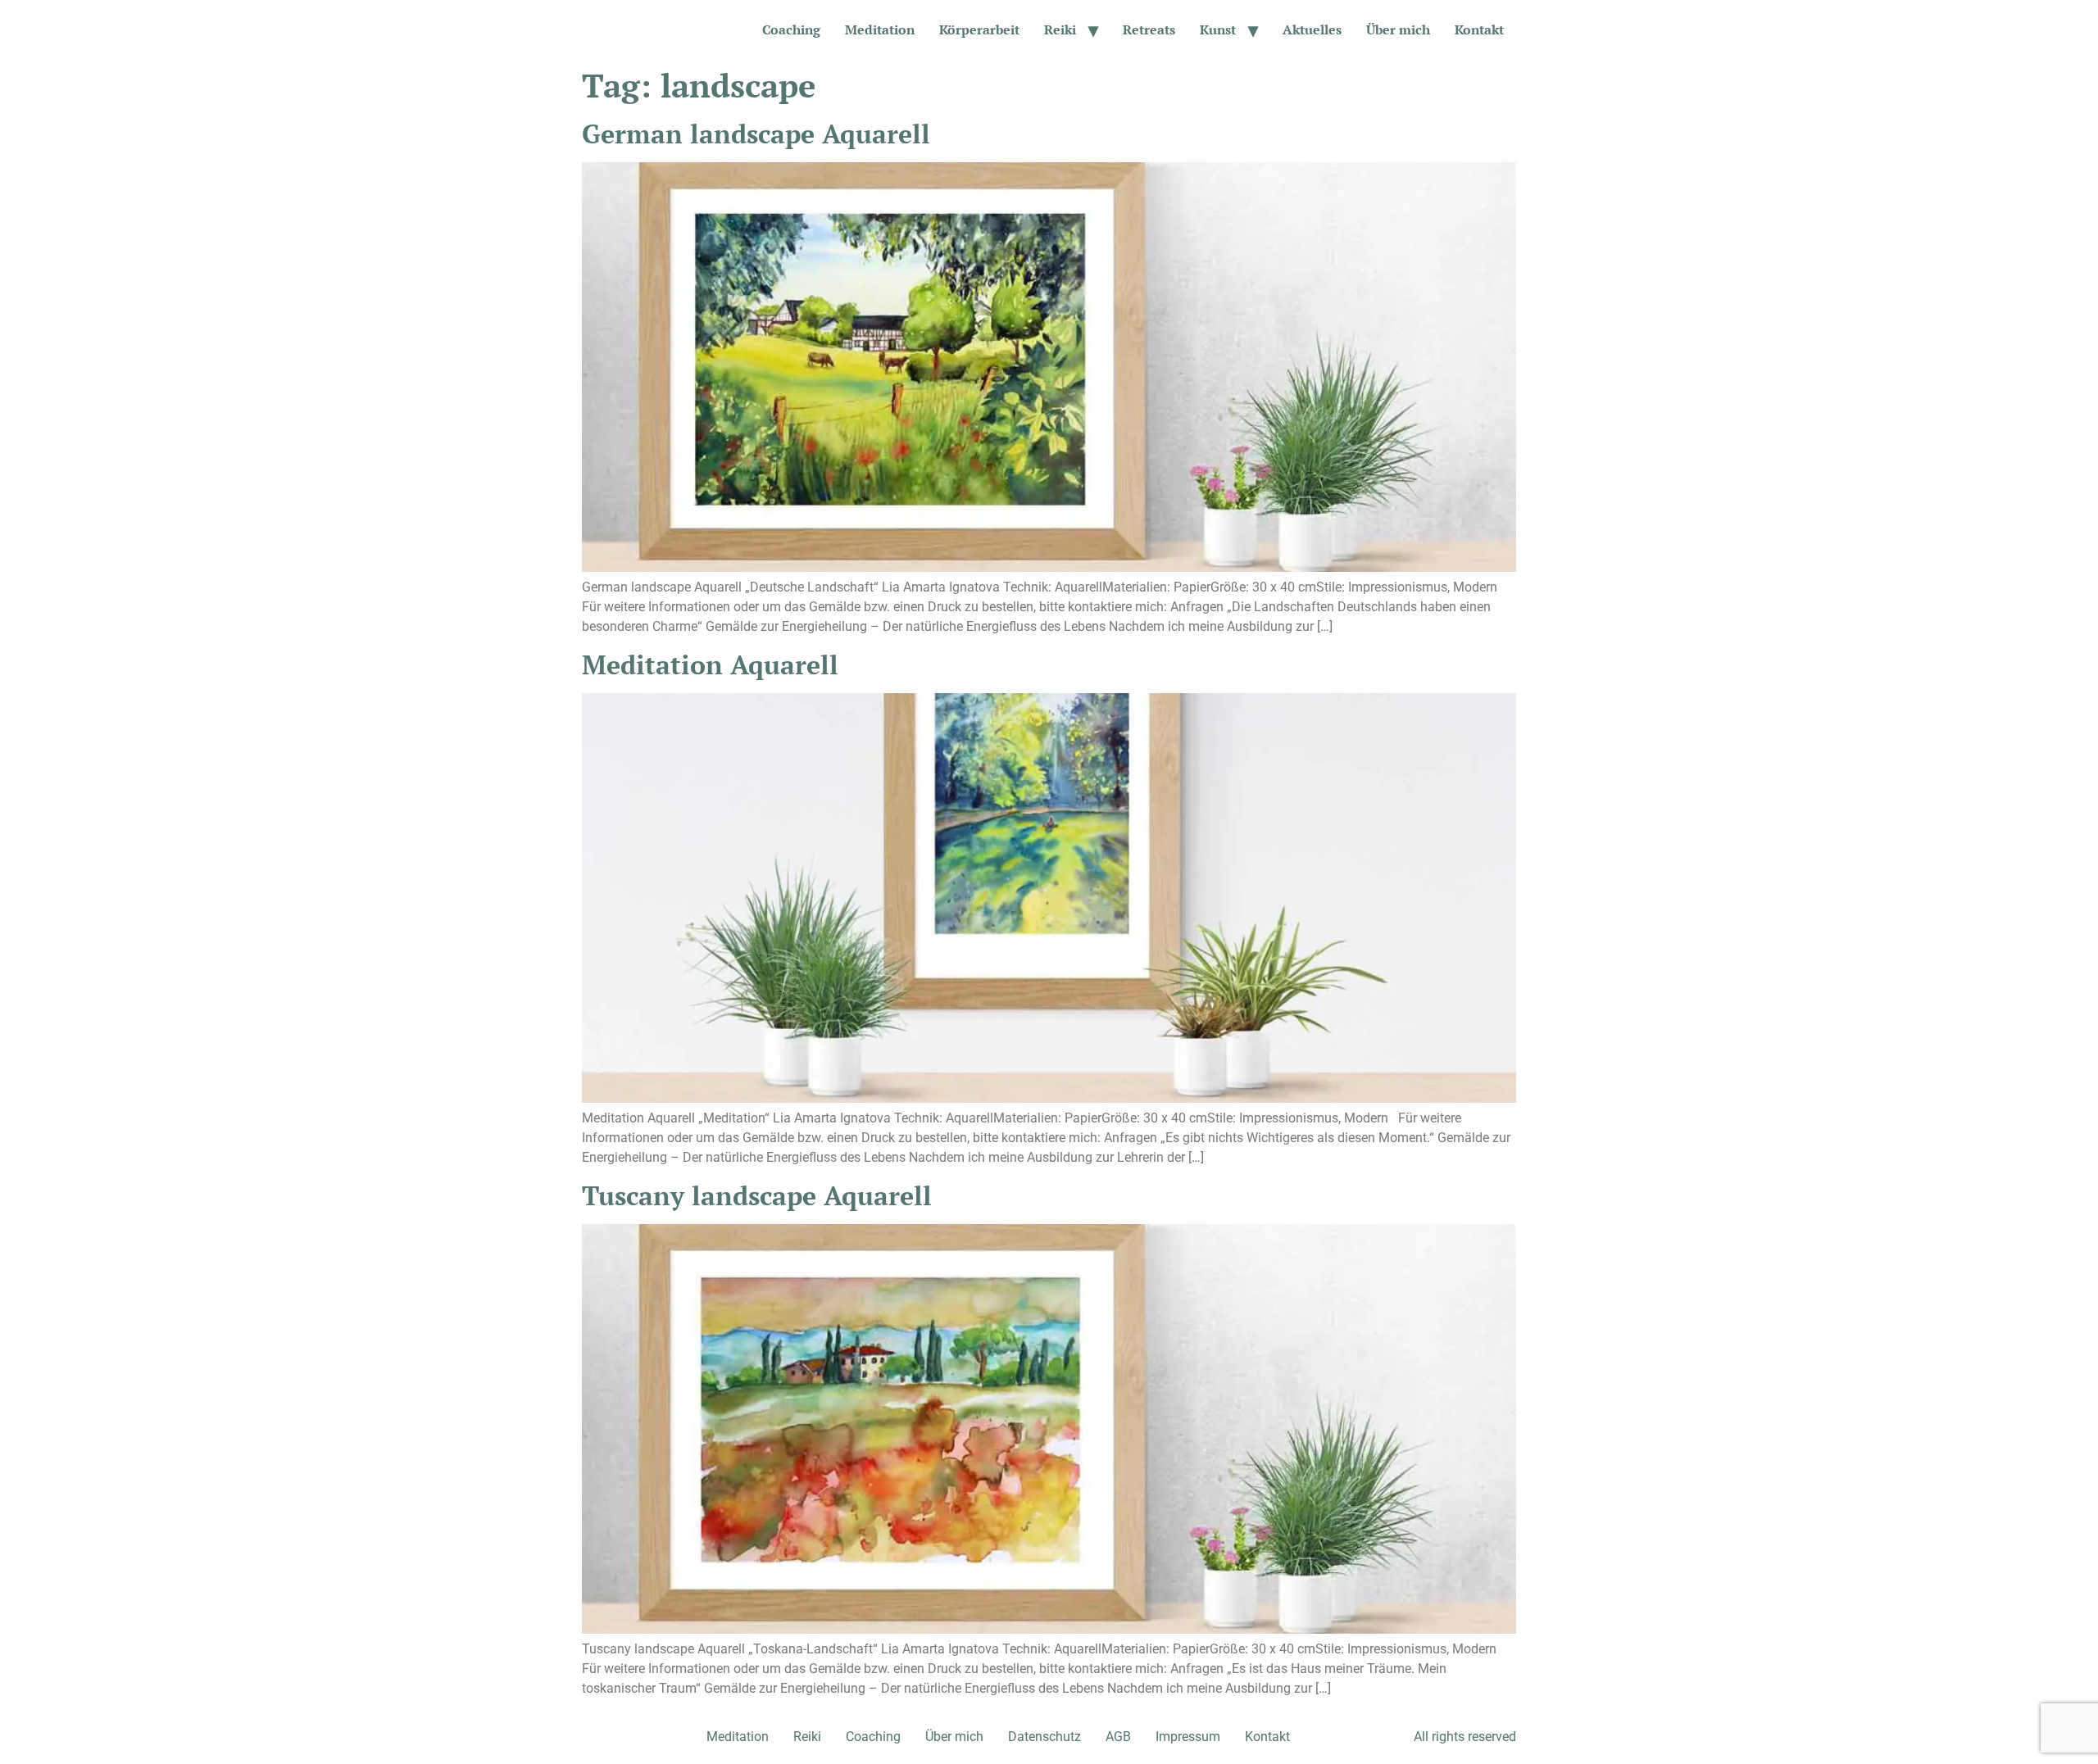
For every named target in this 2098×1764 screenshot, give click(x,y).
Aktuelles (1312, 29)
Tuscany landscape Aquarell (757, 1195)
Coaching (791, 29)
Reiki (1060, 29)
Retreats (1149, 29)
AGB (1118, 1737)
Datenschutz (1044, 1737)
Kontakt (1479, 29)
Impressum (1188, 1737)
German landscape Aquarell (756, 134)
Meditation (880, 29)
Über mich (1398, 29)
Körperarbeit (979, 29)
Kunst (1218, 29)
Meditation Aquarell (710, 664)
